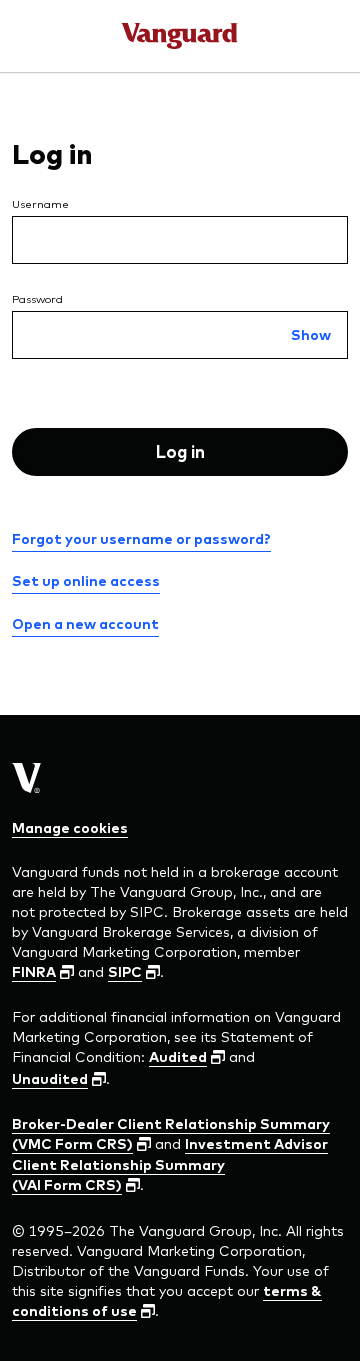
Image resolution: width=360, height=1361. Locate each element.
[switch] (311, 335)
